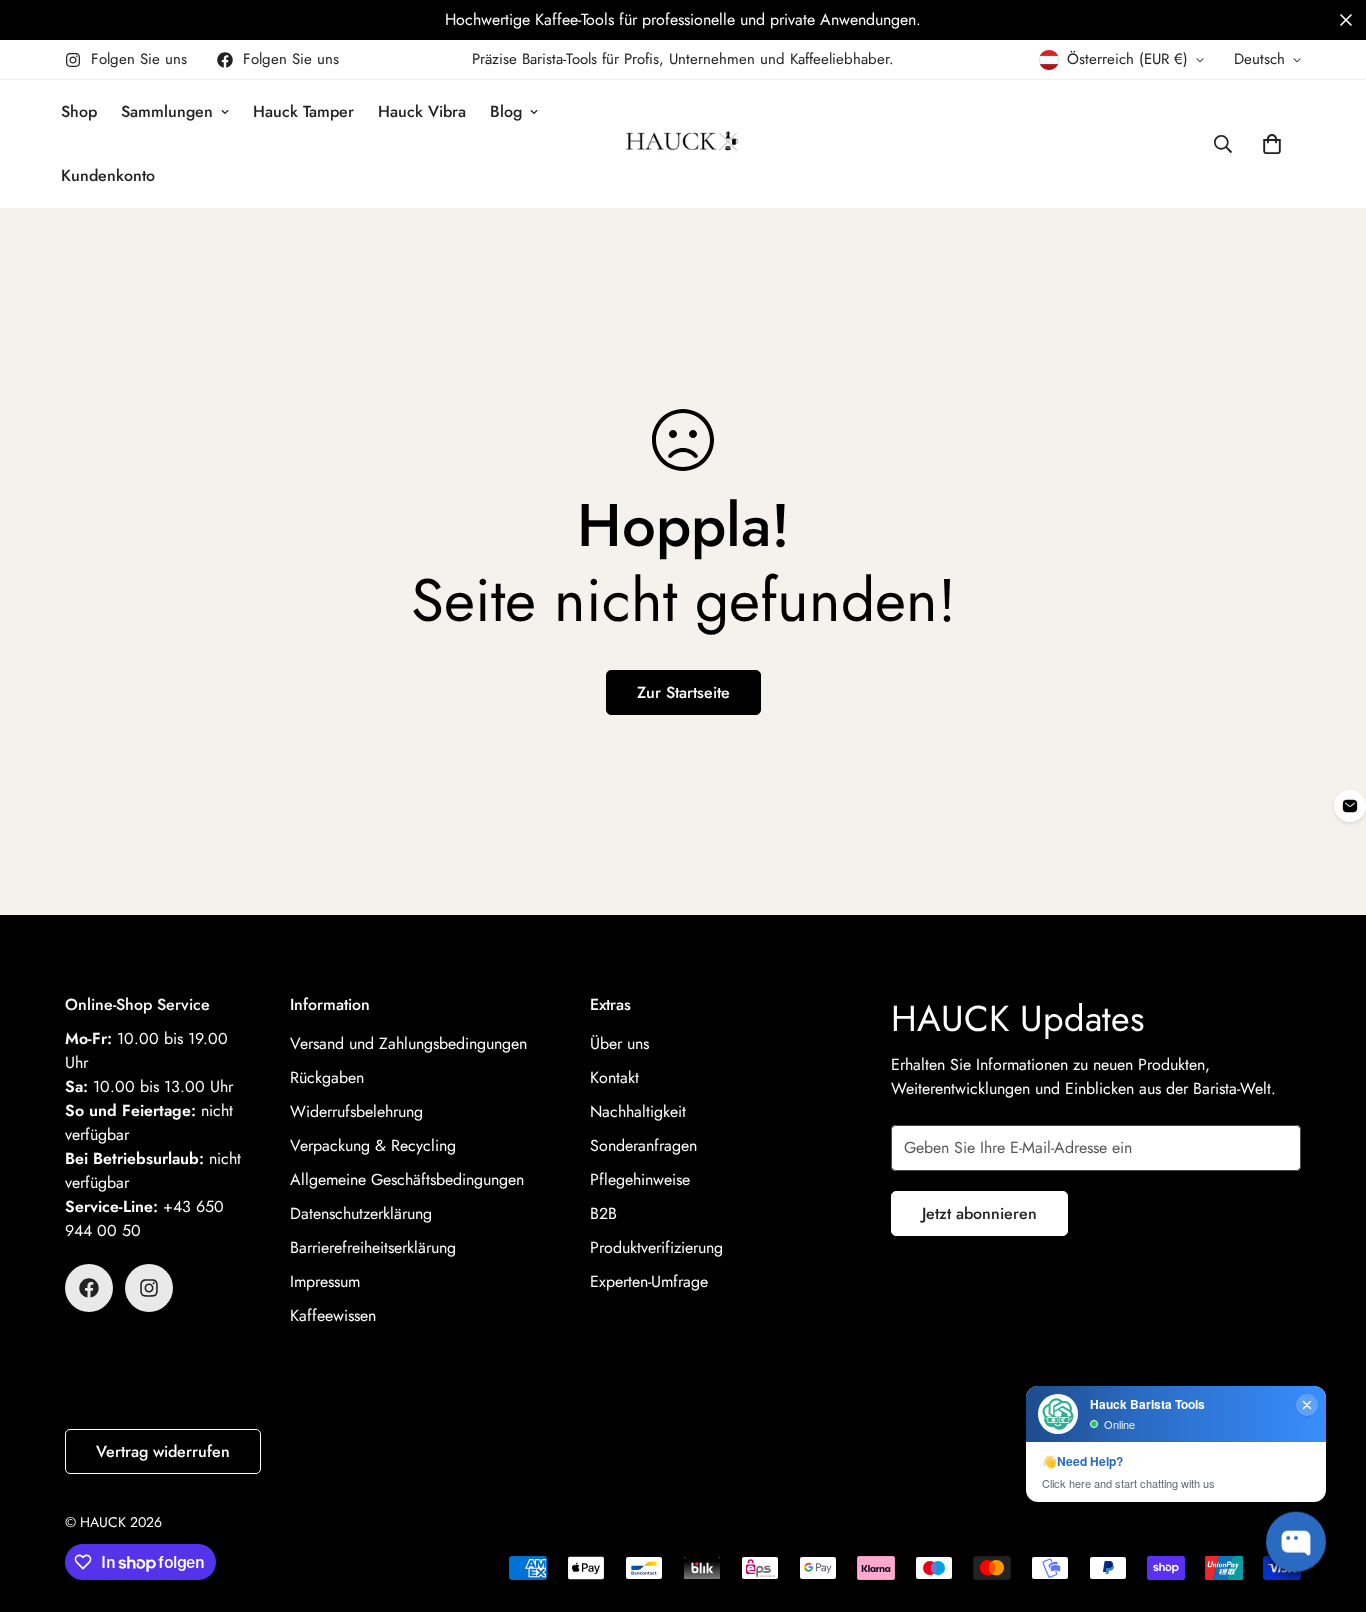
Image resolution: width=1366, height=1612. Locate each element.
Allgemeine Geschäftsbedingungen (407, 1179)
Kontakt (614, 1077)
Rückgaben (327, 1077)
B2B (603, 1213)
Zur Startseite (683, 692)
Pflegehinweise (640, 1179)
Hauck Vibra (422, 111)
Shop (79, 111)
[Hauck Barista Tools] (682, 144)
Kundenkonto (108, 175)
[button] (1346, 20)
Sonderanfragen (643, 1145)
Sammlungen (167, 111)
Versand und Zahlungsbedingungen (408, 1043)
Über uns (619, 1043)
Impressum (325, 1281)
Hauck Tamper (303, 111)
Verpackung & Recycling (373, 1145)
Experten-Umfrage (649, 1281)
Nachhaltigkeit (638, 1111)
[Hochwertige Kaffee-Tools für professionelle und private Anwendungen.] (683, 20)
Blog (506, 111)
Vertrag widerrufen (163, 1451)
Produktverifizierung (656, 1247)
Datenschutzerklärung (361, 1213)
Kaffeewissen (333, 1315)
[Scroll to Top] (1327, 1503)
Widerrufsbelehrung (356, 1111)
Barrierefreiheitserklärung (373, 1247)
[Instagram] (149, 1288)
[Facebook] (89, 1288)
